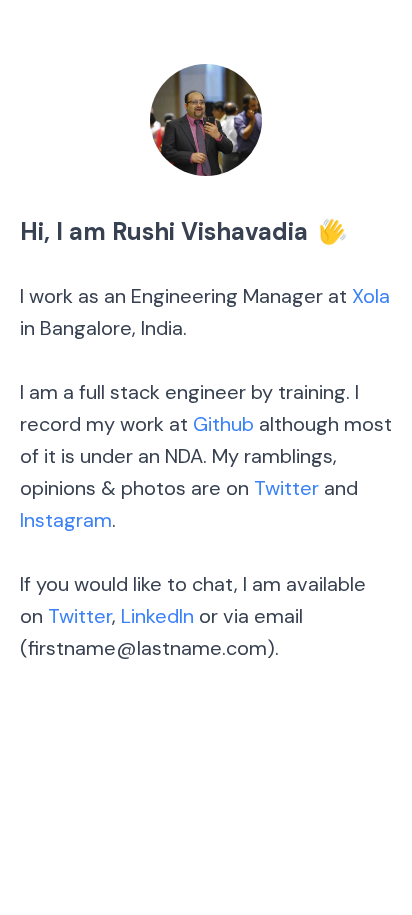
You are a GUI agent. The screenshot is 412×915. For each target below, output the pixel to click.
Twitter (286, 488)
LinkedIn (157, 616)
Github (223, 424)
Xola (371, 296)
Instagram (66, 520)
